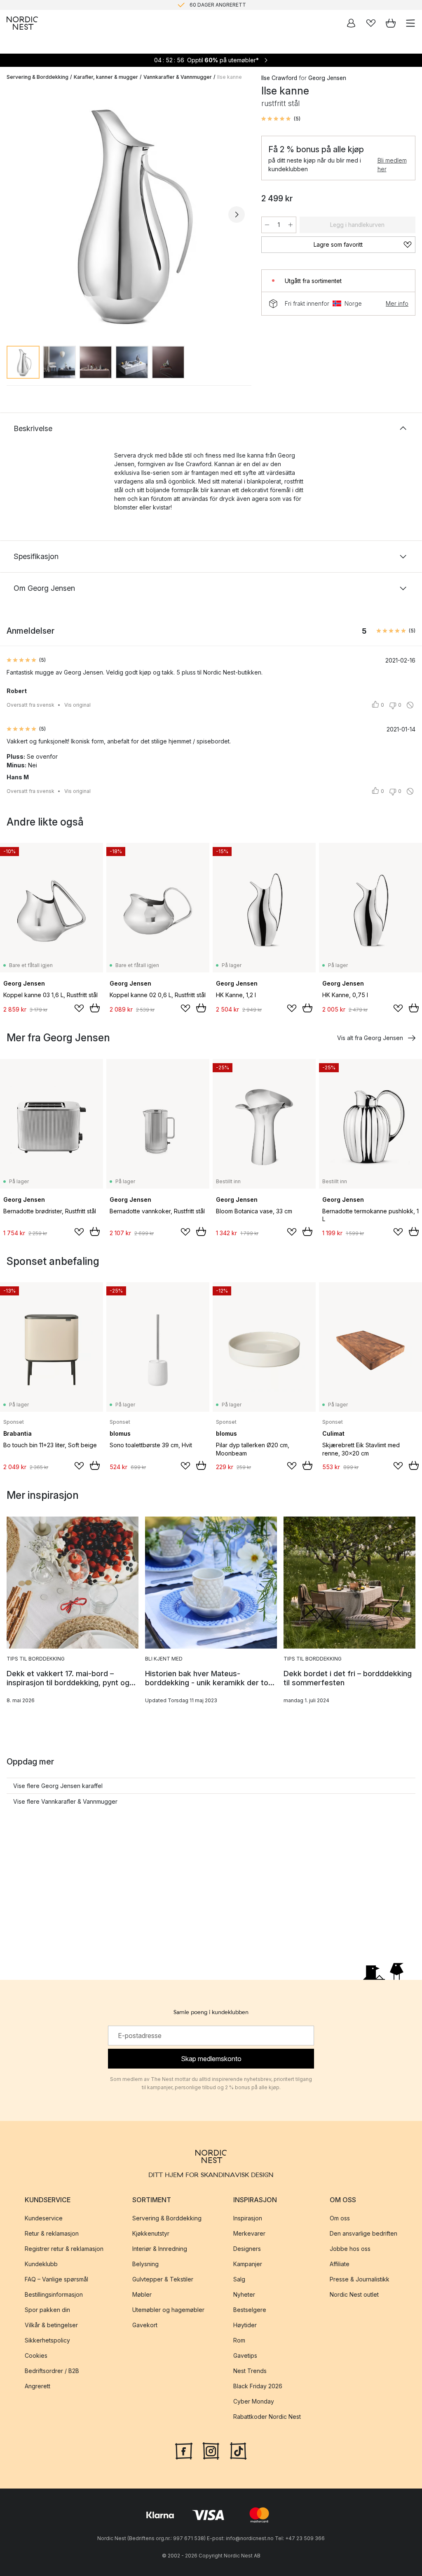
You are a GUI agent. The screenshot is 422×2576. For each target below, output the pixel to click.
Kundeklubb (41, 2264)
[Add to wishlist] (79, 1008)
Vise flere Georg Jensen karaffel (58, 1786)
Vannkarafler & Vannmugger (178, 77)
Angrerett (38, 2386)
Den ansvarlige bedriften (363, 2233)
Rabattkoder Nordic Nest (267, 2417)
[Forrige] (15, 215)
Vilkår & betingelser (51, 2325)
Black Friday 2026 (258, 2386)
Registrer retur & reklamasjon (64, 2249)
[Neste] (237, 215)
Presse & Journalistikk (360, 2279)
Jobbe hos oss (350, 2249)
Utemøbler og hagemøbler (168, 2310)
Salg (239, 2279)
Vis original (77, 705)
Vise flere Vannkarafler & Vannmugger (65, 1801)
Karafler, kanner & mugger (106, 77)
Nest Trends (250, 2371)
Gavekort (145, 2325)
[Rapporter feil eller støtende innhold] (410, 705)
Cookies (36, 2355)
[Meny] (410, 23)
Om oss (340, 2218)
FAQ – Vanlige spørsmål (56, 2279)
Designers (247, 2249)
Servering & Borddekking (38, 77)
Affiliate (340, 2264)
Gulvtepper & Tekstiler (163, 2279)
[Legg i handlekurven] (95, 1008)
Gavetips (245, 2355)
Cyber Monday (254, 2401)
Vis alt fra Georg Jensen (370, 1038)
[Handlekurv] (391, 23)
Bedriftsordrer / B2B (52, 2371)
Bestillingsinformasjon (54, 2294)
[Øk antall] (291, 225)
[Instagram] (211, 2450)
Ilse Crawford (279, 78)
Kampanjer (248, 2264)
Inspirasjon (248, 2218)
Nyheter (244, 2294)
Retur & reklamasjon (52, 2233)
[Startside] (22, 23)
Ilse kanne (230, 77)
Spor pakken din (47, 2310)
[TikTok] (238, 2450)
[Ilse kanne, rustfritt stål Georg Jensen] (126, 213)
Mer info (397, 303)
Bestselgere (250, 2310)
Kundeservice (44, 2218)
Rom (239, 2340)
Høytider (245, 2325)
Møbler (142, 2294)
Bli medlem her (392, 165)
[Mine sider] (351, 23)
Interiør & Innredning (160, 2249)
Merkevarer (249, 2233)
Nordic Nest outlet (354, 2294)
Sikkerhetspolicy (47, 2340)
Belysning (145, 2264)
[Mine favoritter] (371, 23)
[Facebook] (184, 2450)
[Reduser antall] (267, 225)
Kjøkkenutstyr (151, 2233)
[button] (281, 119)
